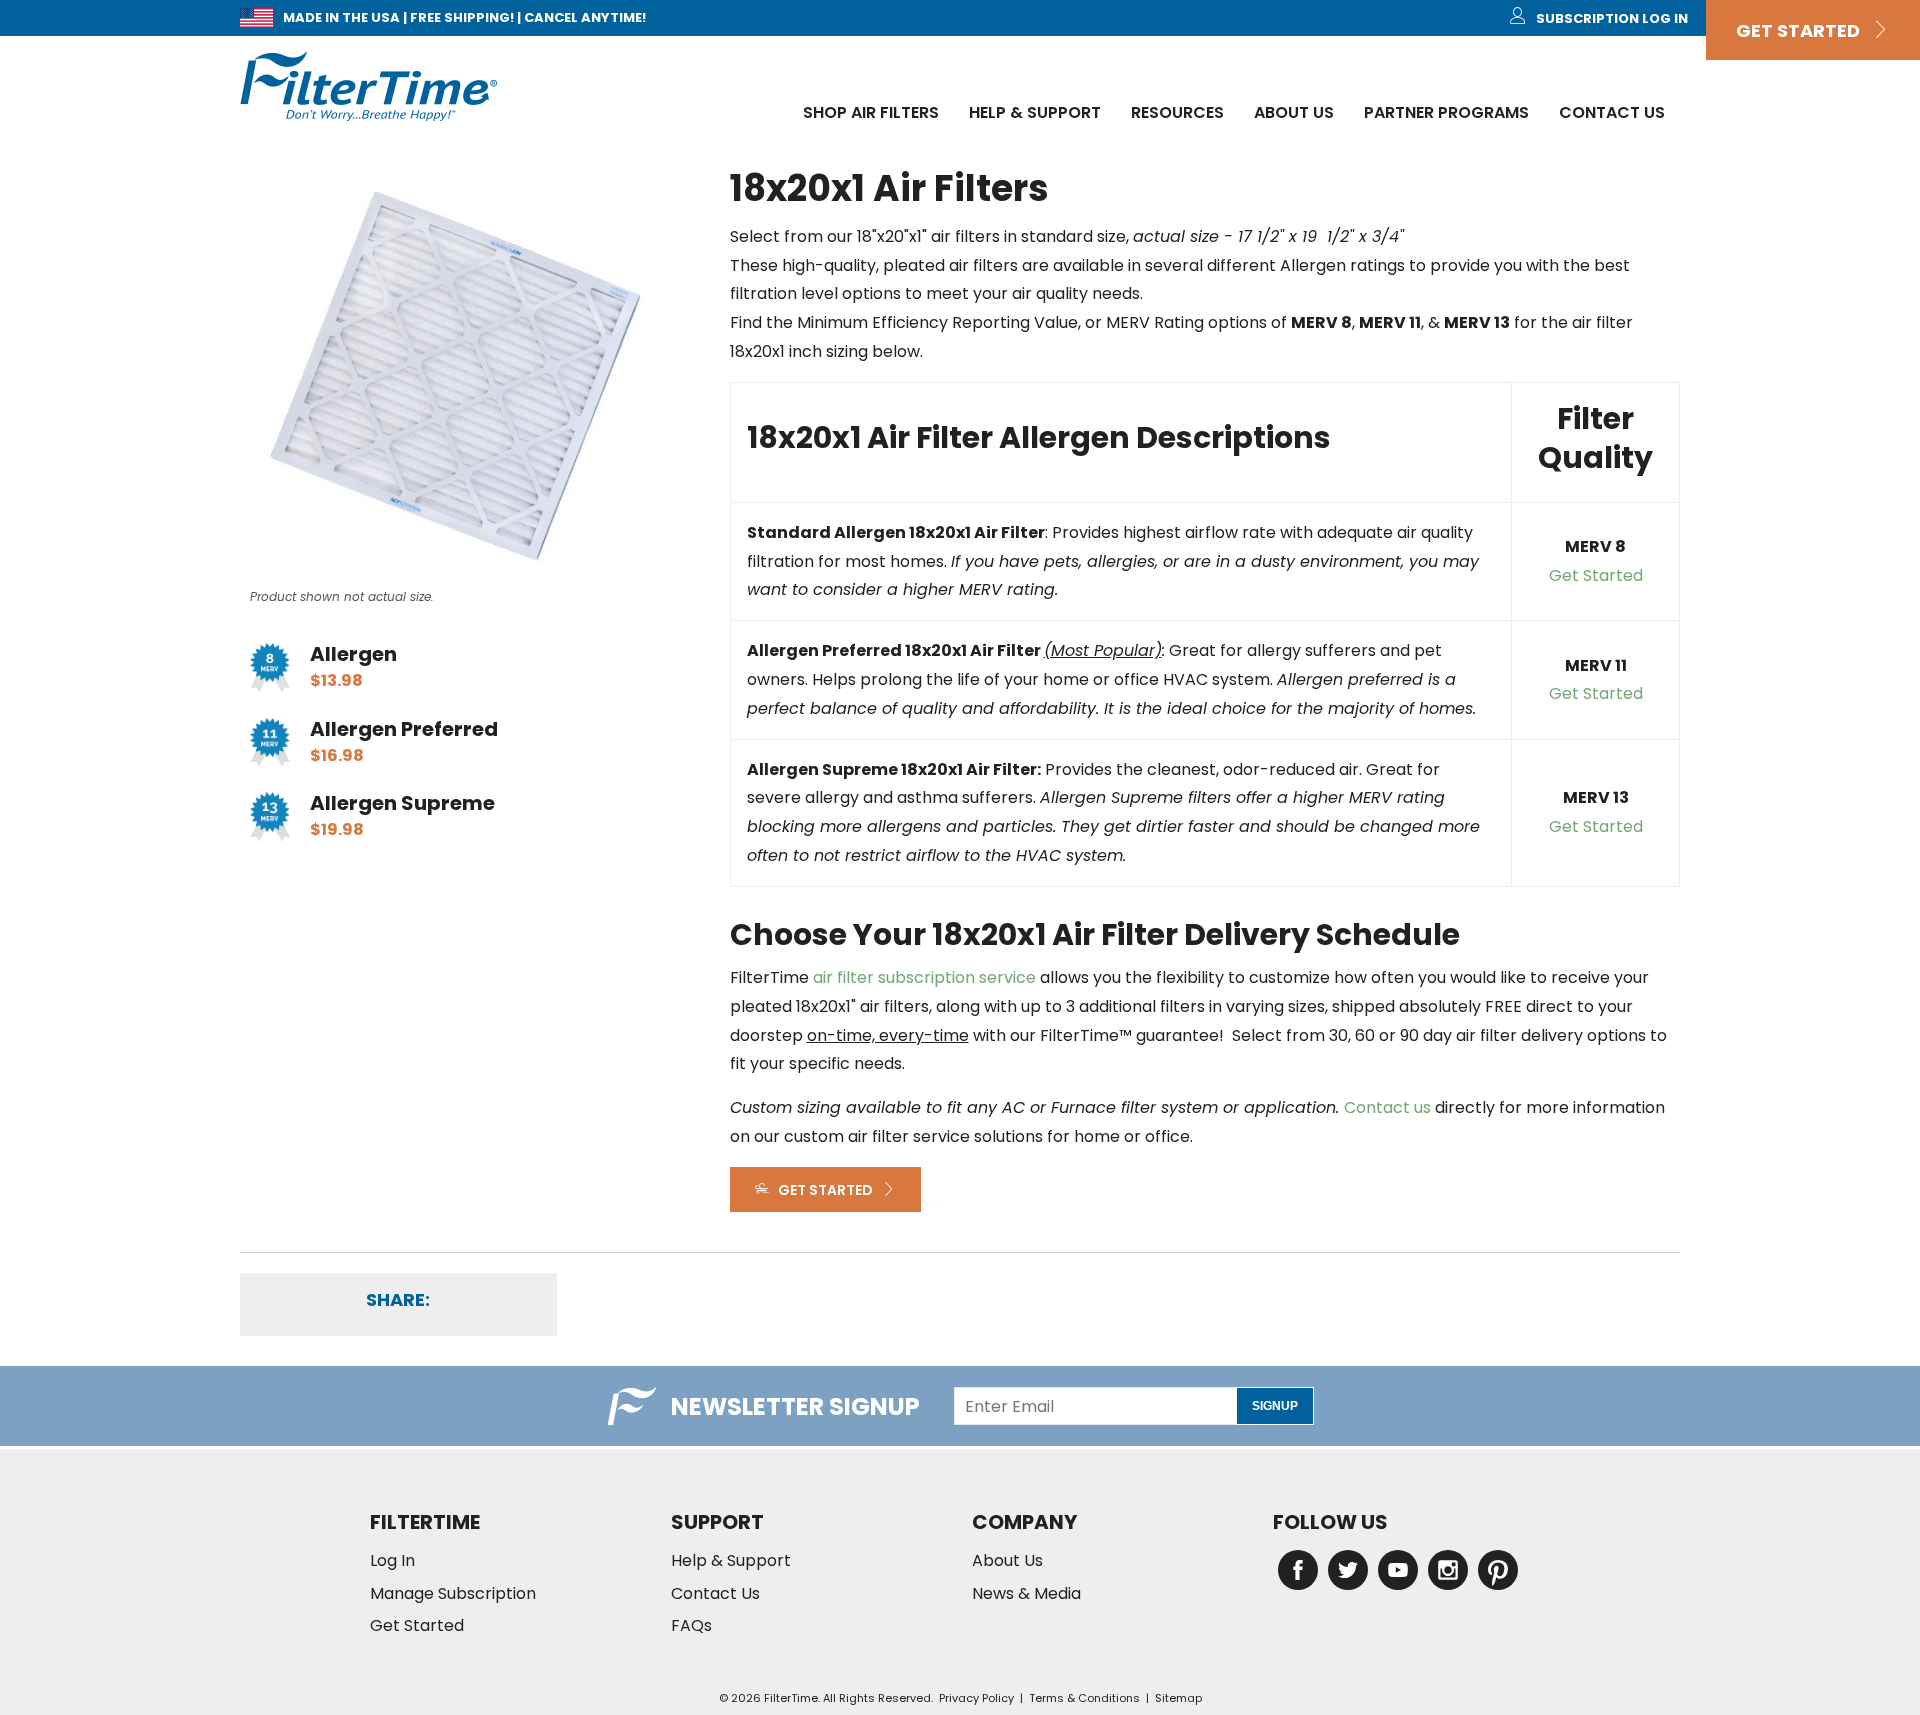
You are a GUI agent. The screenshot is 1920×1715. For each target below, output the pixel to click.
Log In (392, 1561)
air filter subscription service (924, 977)
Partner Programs (1446, 112)
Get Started (1804, 30)
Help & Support (1035, 112)
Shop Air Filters (871, 112)
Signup (1275, 1406)
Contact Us (1612, 112)
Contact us (1387, 1107)
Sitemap (1178, 1698)
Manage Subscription (453, 1594)
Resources (1177, 112)
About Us (1294, 112)
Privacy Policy (976, 1698)
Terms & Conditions (1084, 1698)
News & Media (1026, 1594)
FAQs (691, 1626)
